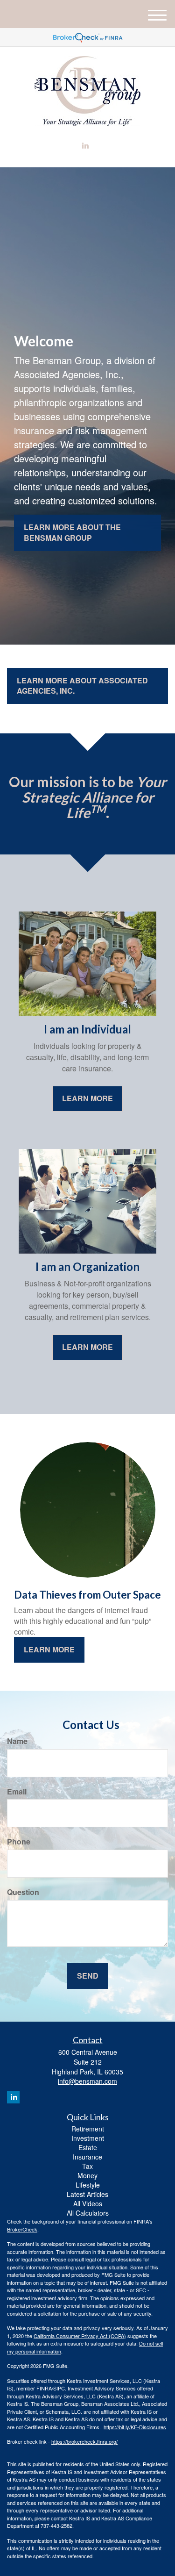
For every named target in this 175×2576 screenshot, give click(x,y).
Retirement (88, 2129)
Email (17, 1792)
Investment (88, 2138)
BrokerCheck (22, 2229)
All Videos (88, 2203)
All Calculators (88, 2213)
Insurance (87, 2157)
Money (87, 2175)
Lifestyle (88, 2185)
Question (23, 1892)
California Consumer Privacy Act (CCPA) (80, 2336)
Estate (88, 2147)
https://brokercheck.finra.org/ (84, 2441)
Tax (87, 2166)
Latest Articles (87, 2194)
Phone (19, 1842)
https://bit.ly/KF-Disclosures (135, 2427)
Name (17, 1741)
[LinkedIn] (85, 146)
